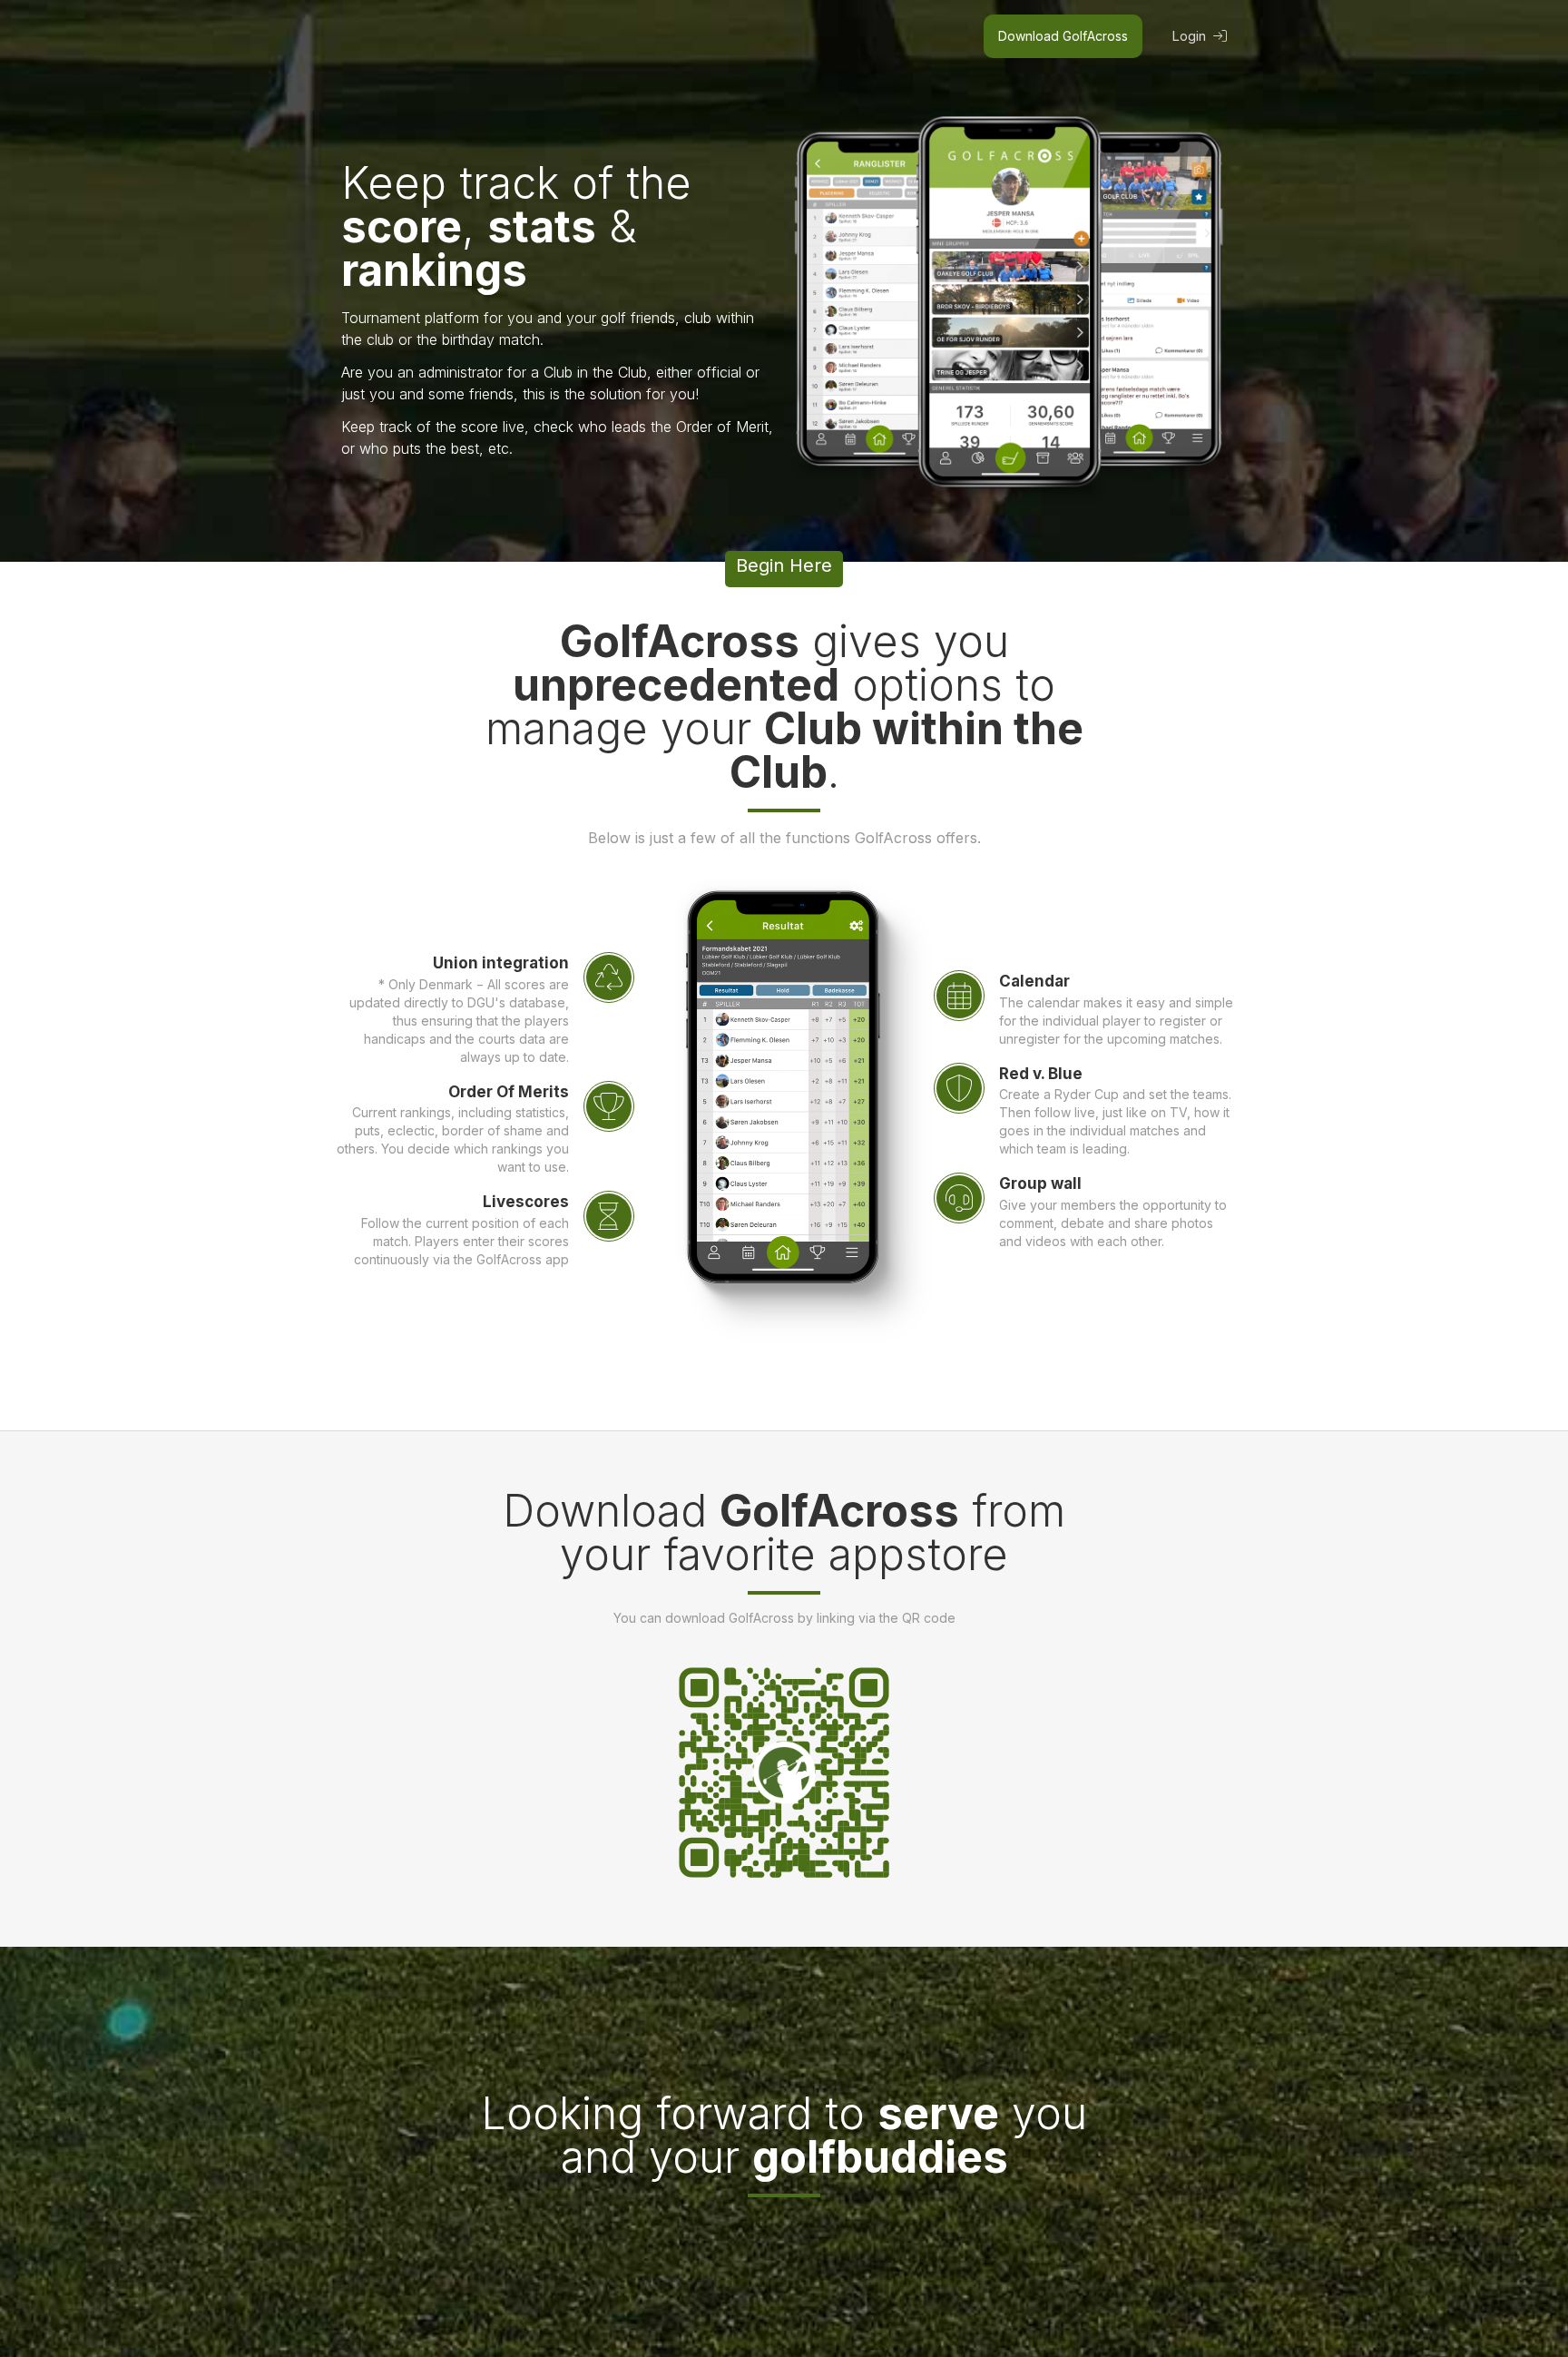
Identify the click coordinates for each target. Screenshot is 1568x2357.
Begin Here (784, 565)
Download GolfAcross (1063, 36)
